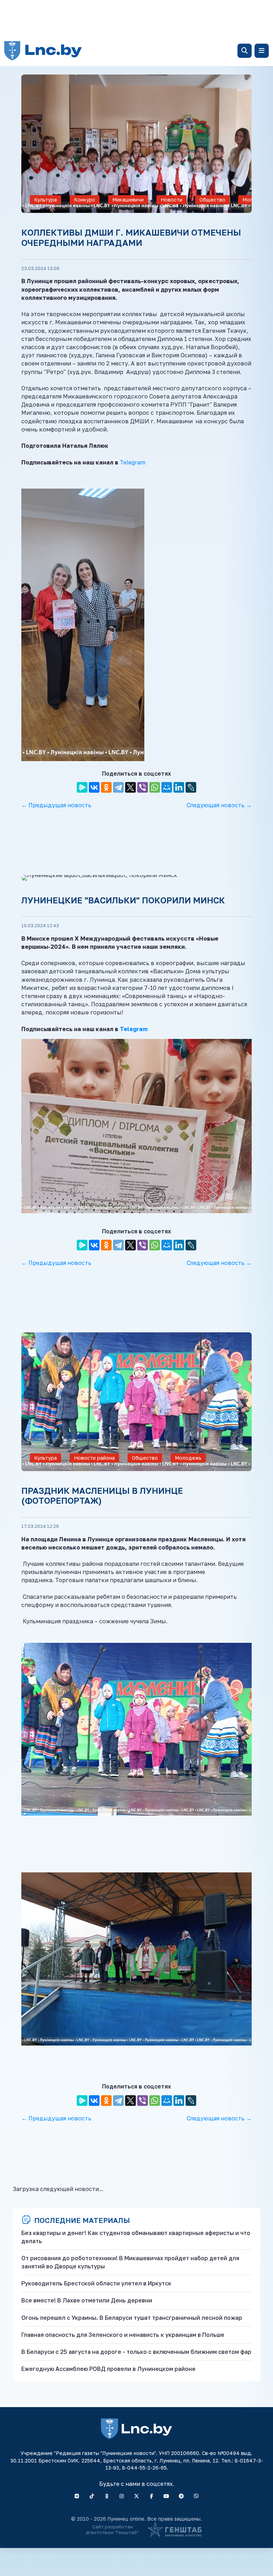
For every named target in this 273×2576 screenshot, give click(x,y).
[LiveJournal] (191, 787)
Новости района (172, 202)
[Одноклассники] (106, 787)
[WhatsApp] (155, 787)
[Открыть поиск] (245, 51)
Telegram (133, 462)
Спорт (221, 2313)
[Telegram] (118, 787)
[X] (130, 787)
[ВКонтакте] (94, 787)
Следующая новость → (219, 805)
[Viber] (143, 787)
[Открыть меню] (262, 51)
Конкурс (85, 200)
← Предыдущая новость (56, 805)
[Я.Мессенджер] (82, 787)
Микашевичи (128, 200)
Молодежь (188, 1458)
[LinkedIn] (179, 787)
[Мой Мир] (167, 787)
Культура (45, 200)
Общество (212, 200)
